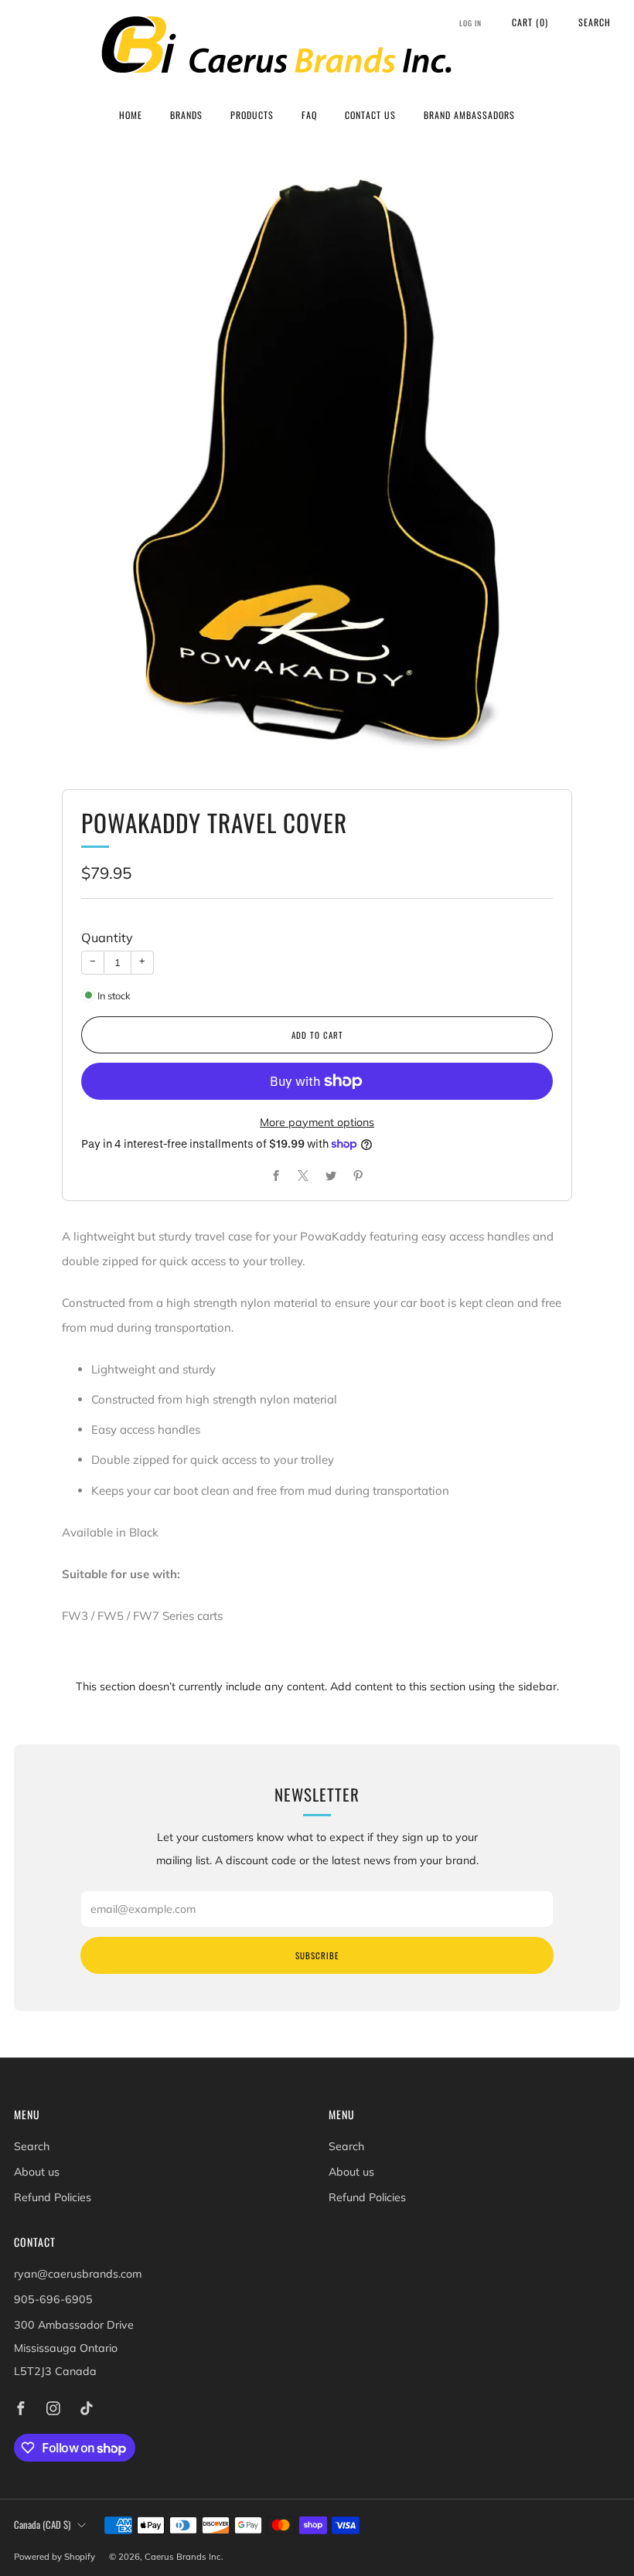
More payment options (317, 1122)
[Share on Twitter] (331, 1176)
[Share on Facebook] (276, 1176)
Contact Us (370, 115)
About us (37, 2172)
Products (252, 115)
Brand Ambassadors (469, 115)
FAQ (309, 115)
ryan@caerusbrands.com (78, 2274)
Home (131, 115)
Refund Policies (53, 2197)
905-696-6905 (53, 2299)
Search (595, 22)
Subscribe (317, 1955)
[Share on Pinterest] (358, 1176)
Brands (186, 115)
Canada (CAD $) (42, 2525)
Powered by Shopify (55, 2557)
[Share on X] (303, 1176)
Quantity (107, 938)
